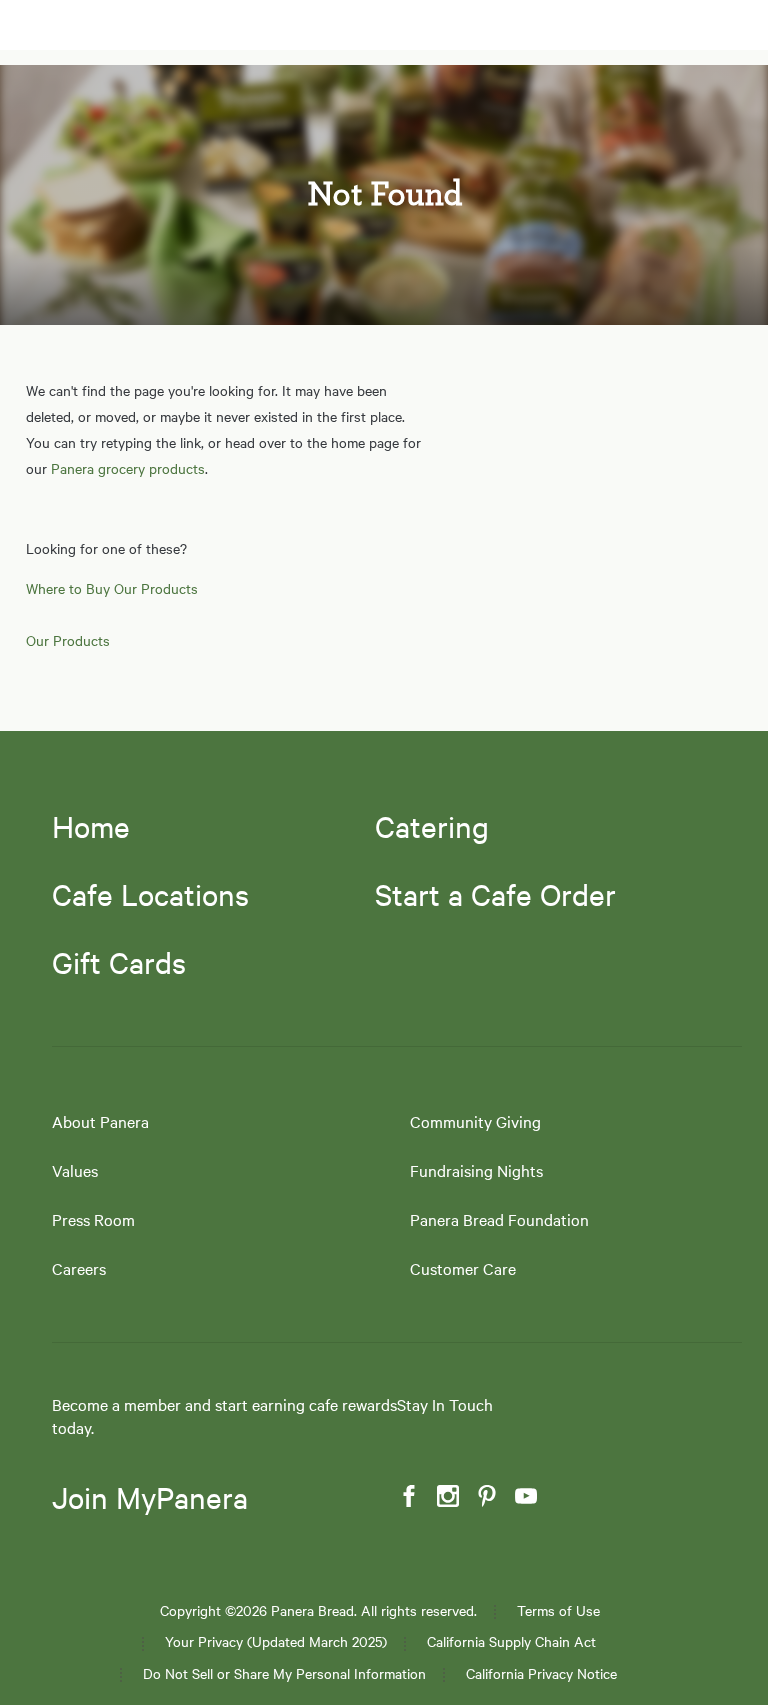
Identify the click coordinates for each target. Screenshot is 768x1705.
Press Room (93, 1219)
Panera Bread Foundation (499, 1219)
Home (91, 826)
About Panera (100, 1121)
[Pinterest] (485, 1496)
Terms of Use (558, 1610)
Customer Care (463, 1268)
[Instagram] (446, 1496)
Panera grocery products (128, 468)
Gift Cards (119, 962)
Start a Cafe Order (495, 894)
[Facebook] (407, 1496)
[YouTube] (524, 1496)
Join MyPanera (150, 1497)
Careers (79, 1268)
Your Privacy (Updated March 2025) (276, 1641)
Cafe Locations (150, 894)
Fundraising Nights (476, 1170)
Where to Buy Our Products (112, 588)
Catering (432, 826)
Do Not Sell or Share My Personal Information (284, 1673)
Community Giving (475, 1121)
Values (75, 1170)
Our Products (68, 640)
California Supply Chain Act (511, 1641)
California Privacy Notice (541, 1673)
